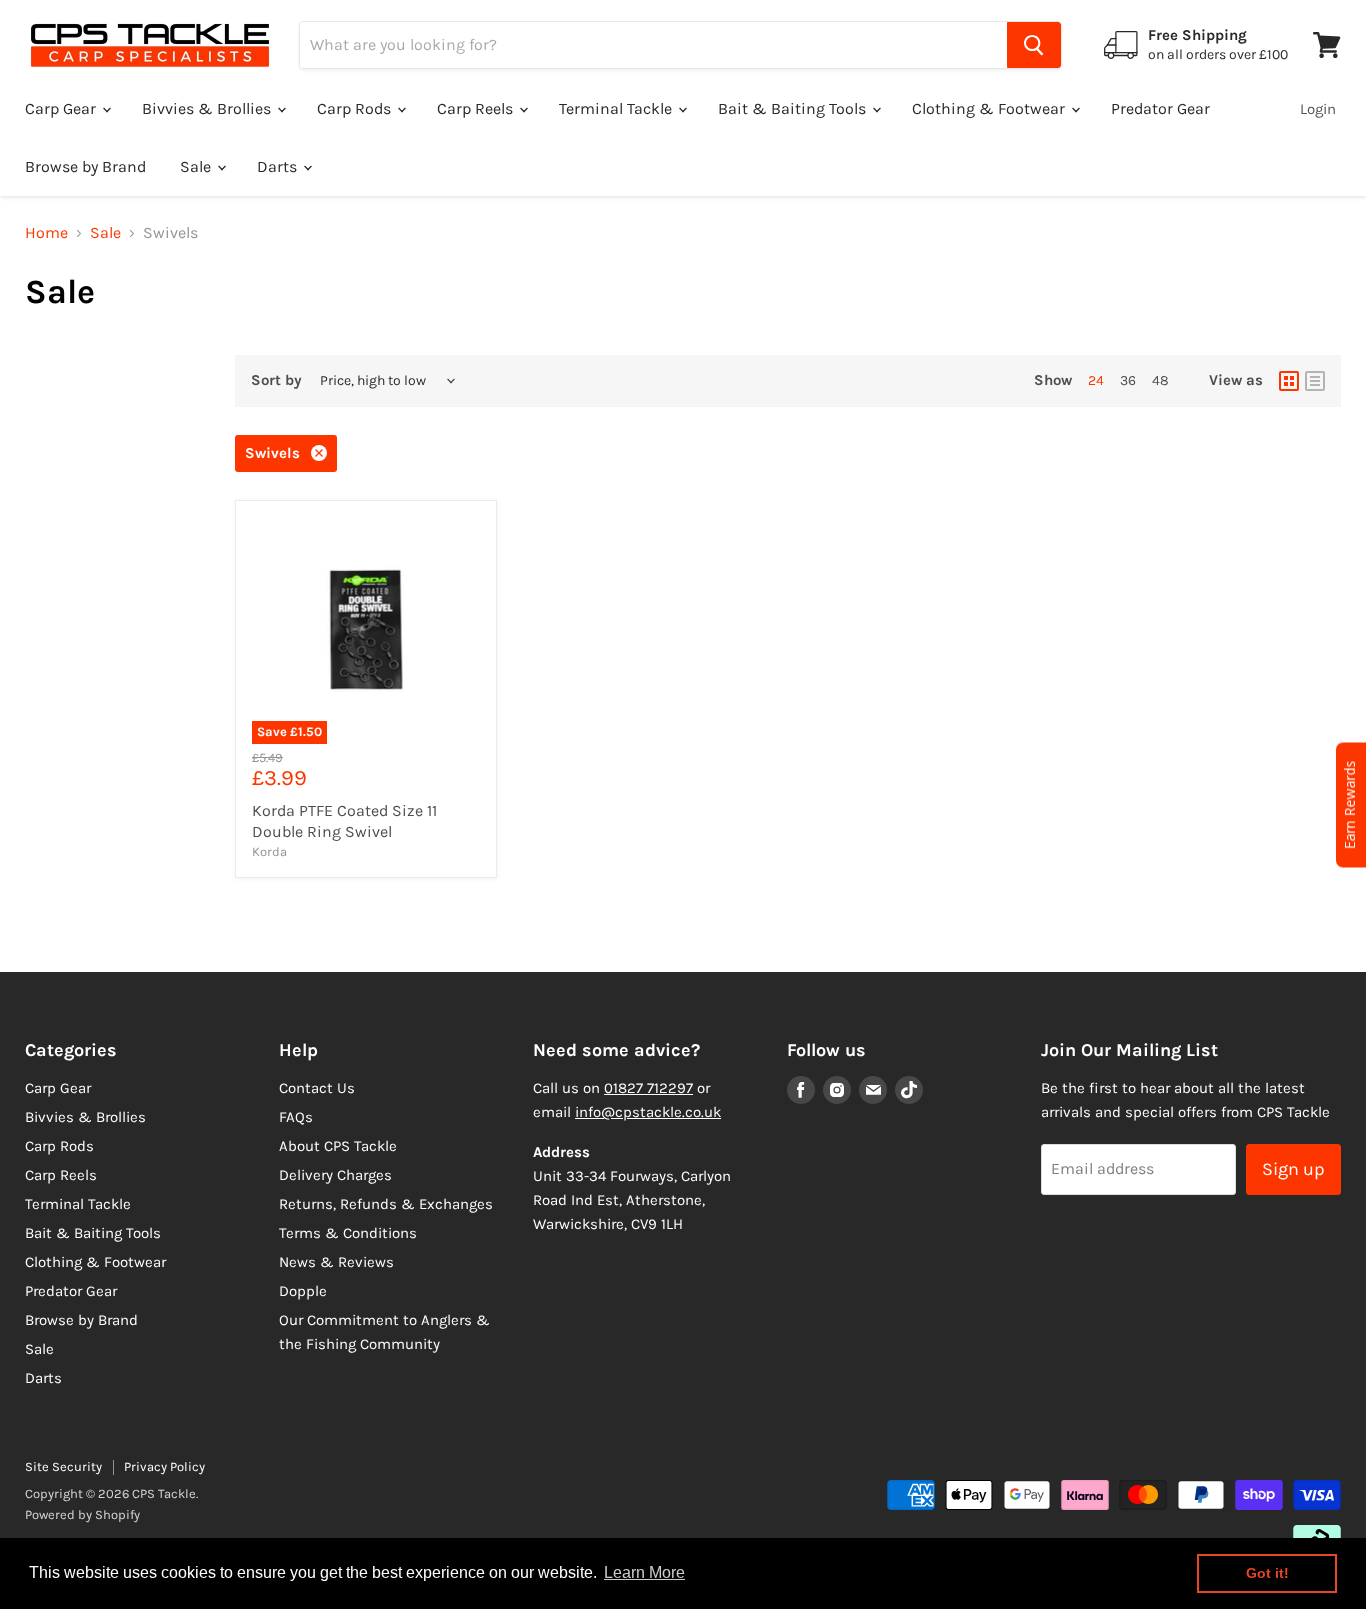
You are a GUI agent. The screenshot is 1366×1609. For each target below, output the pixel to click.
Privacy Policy (164, 1466)
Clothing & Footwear (990, 108)
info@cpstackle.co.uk (648, 1112)
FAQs (296, 1117)
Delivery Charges (335, 1175)
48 (1160, 380)
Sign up (1293, 1169)
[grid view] (1289, 381)
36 (1128, 380)
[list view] (1315, 381)
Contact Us (317, 1088)
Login (1318, 109)
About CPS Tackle (338, 1146)
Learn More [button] (644, 1572)
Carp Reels (477, 108)
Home (46, 233)
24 (1096, 380)
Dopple (303, 1291)
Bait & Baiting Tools (794, 108)
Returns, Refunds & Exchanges (386, 1204)
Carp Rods (356, 108)
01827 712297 (648, 1088)
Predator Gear (1160, 108)
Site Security (63, 1466)
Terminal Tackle (617, 108)
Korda (269, 851)
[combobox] (653, 45)
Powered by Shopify (82, 1514)
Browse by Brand (85, 166)
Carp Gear (62, 108)
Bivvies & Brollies (208, 108)
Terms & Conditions (348, 1233)
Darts (279, 166)
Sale (197, 166)
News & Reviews (336, 1262)
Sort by (276, 380)
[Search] (1034, 45)
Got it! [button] (1267, 1573)
